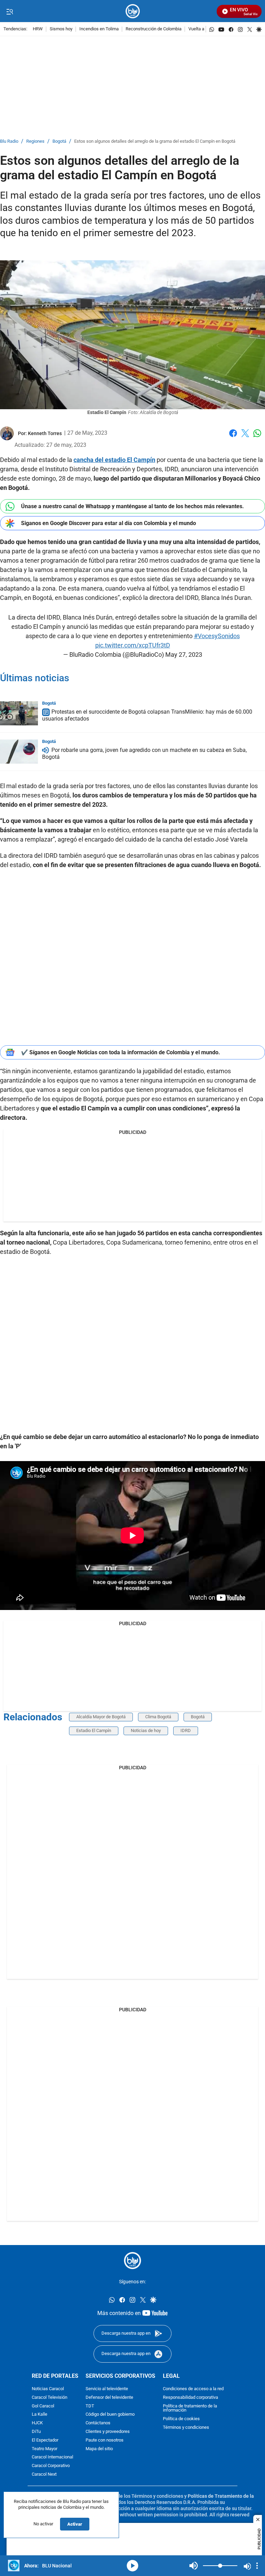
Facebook (233, 437)
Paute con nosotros (105, 2440)
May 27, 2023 (184, 655)
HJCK (37, 2423)
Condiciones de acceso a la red (193, 2389)
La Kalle (40, 2414)
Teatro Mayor (45, 2449)
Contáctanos (98, 2423)
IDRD (186, 1730)
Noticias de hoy (146, 1730)
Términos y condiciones (186, 2427)
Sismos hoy (61, 29)
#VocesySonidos (217, 636)
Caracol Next (44, 2474)
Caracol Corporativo (51, 2466)
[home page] (133, 11)
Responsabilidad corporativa (190, 2397)
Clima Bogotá (158, 1717)
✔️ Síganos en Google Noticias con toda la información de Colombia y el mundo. (121, 1052)
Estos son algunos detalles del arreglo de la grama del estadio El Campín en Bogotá (155, 142)
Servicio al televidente (107, 2389)
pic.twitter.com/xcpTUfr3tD (133, 645)
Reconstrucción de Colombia (154, 29)
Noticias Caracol (48, 2389)
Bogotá (59, 142)
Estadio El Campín (94, 1730)
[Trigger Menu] (9, 11)
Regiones (35, 142)
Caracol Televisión (50, 2397)
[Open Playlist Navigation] (257, 2566)
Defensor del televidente (109, 2397)
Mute (194, 2566)
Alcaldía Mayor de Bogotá (101, 1717)
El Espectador (45, 2440)
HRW (38, 29)
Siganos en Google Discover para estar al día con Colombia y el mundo (109, 523)
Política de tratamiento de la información (190, 2408)
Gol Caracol (43, 2406)
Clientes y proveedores (108, 2431)
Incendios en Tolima (99, 29)
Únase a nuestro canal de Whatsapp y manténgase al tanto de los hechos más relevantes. (132, 506)
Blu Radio (9, 142)
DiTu (36, 2431)
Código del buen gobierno (110, 2414)
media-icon (132, 2566)
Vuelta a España (204, 29)
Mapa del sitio (99, 2449)
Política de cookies (181, 2419)
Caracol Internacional (52, 2457)
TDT (90, 2406)
